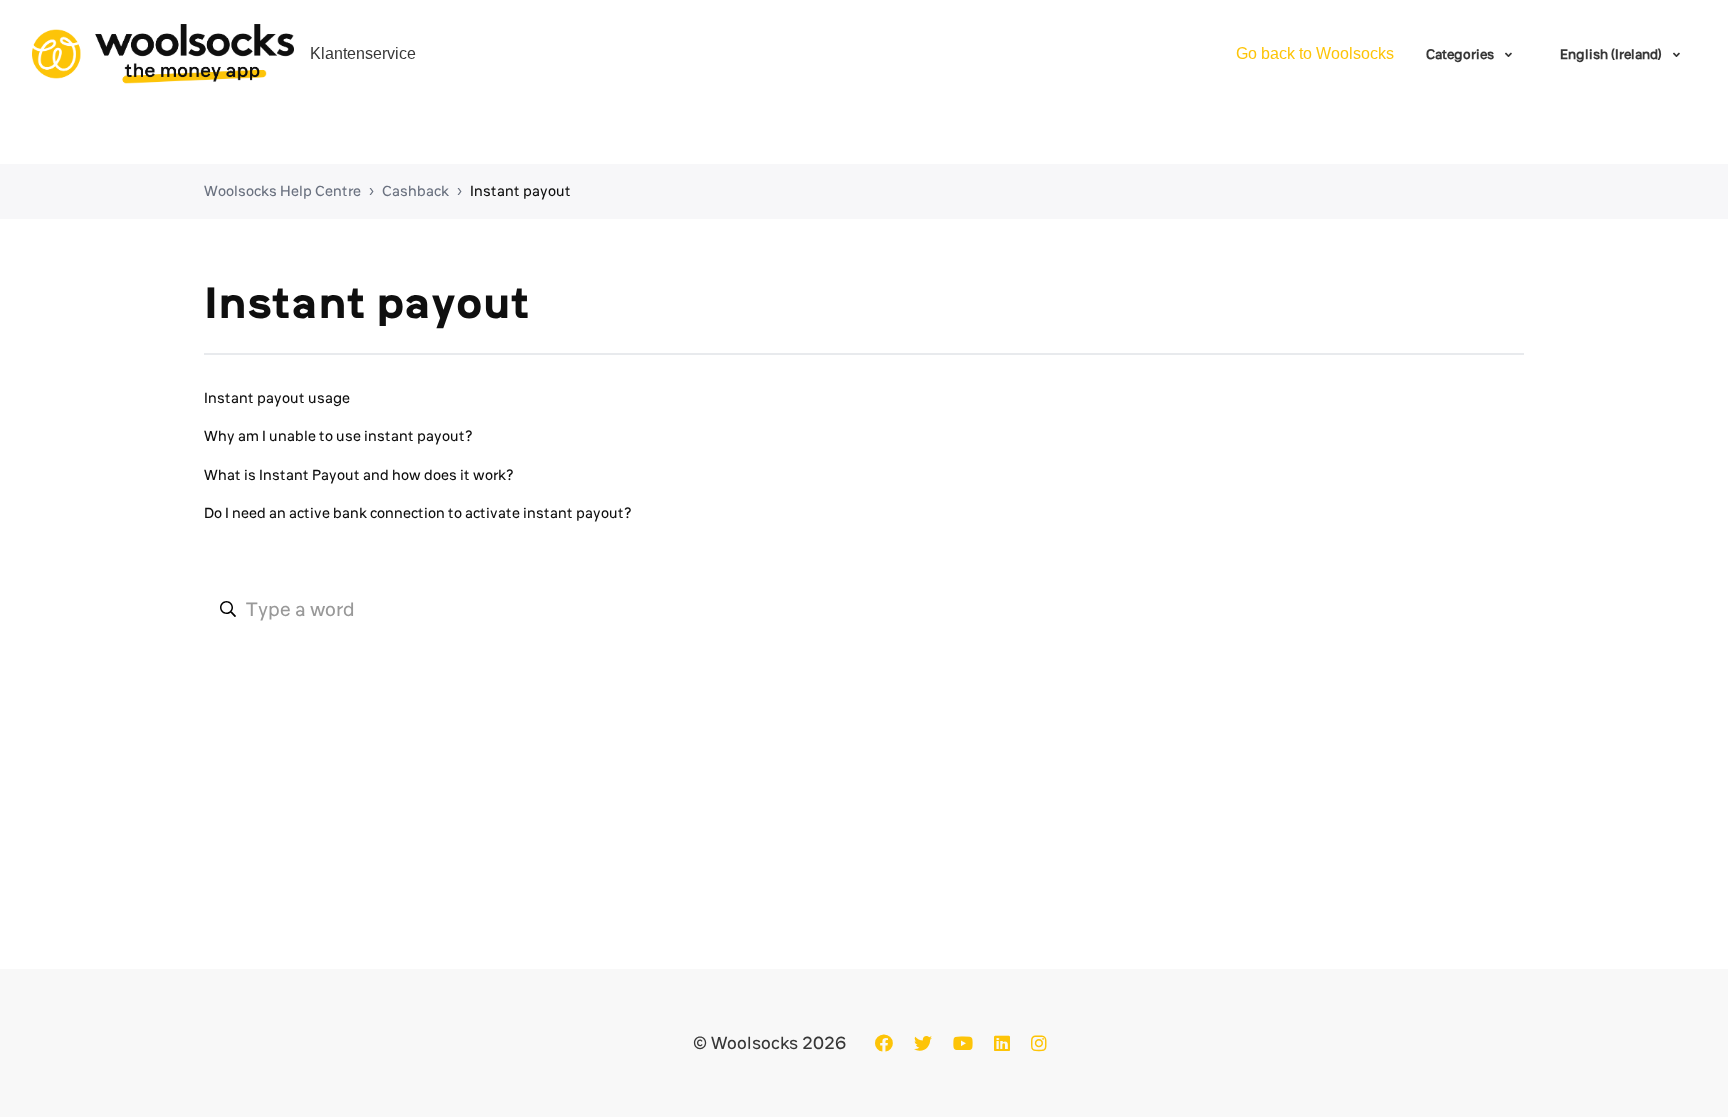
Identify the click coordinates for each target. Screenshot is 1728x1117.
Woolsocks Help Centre (282, 191)
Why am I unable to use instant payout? (338, 436)
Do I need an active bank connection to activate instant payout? (418, 513)
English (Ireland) (1612, 54)
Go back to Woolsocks (1315, 53)
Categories (1461, 54)
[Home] (163, 54)
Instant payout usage (277, 398)
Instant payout (520, 191)
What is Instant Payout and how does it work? (359, 475)
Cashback (415, 191)
